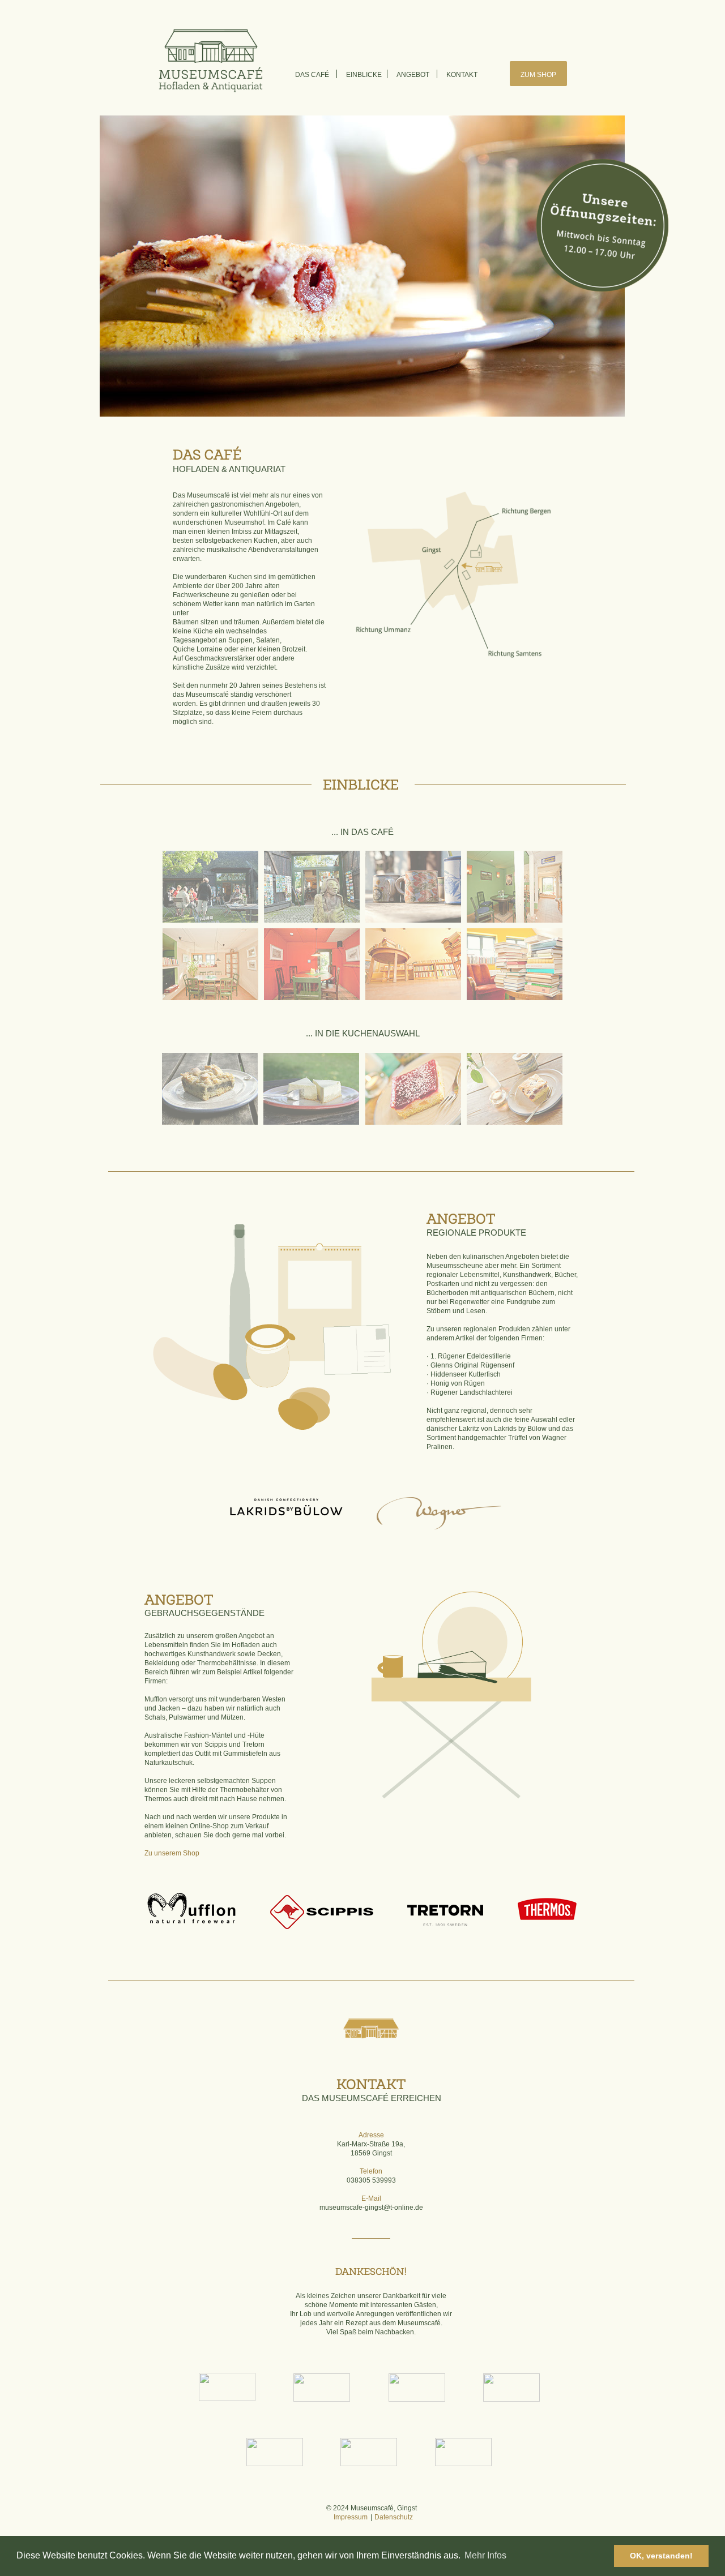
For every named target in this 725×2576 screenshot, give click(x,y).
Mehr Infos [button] (485, 2555)
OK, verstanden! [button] (661, 2556)
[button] (227, 2387)
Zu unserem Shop (172, 1853)
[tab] (210, 887)
